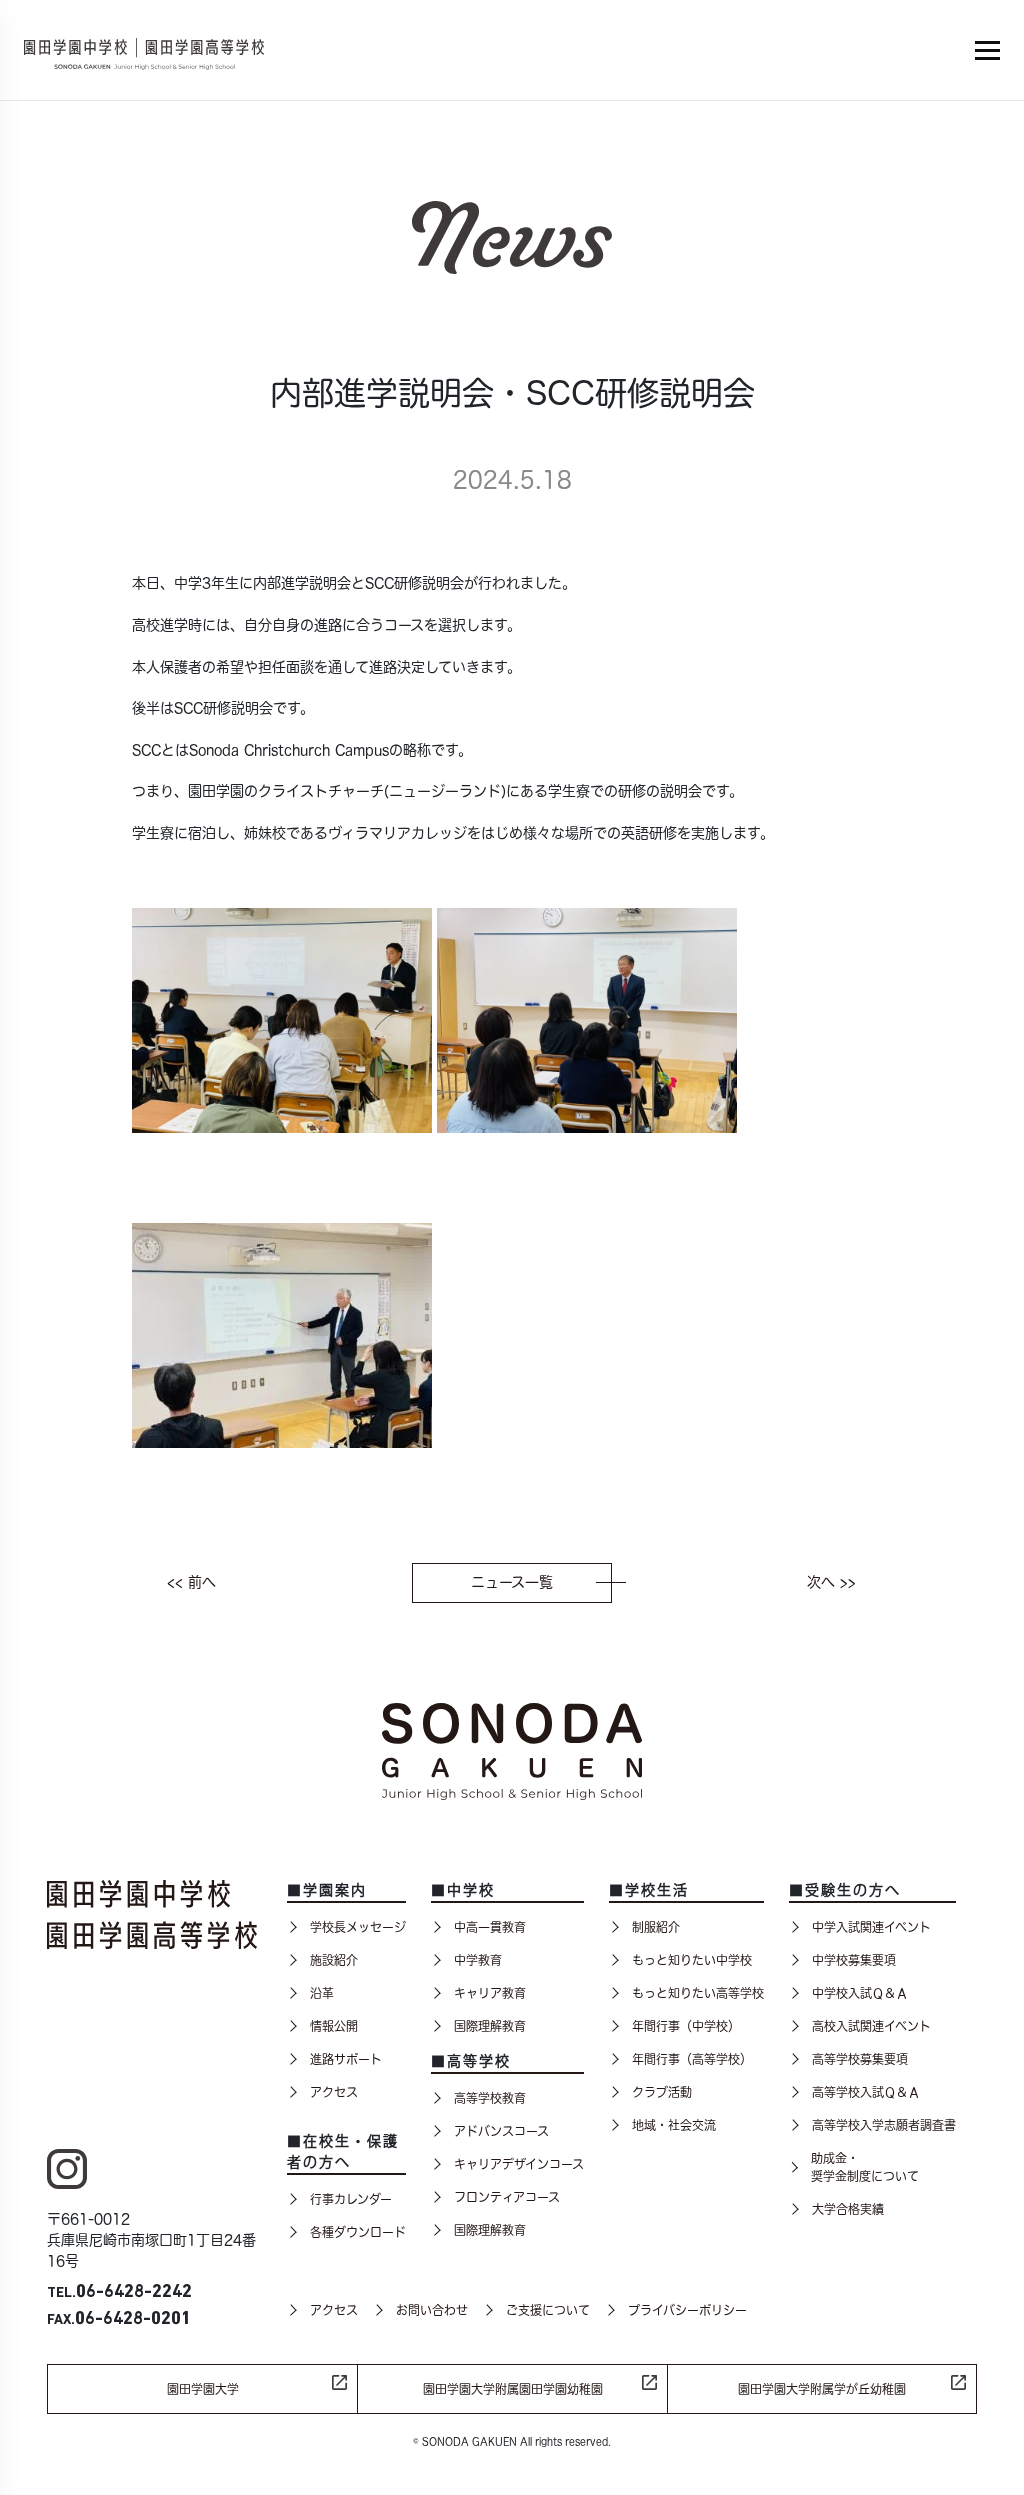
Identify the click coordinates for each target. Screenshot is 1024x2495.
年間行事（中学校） (686, 2026)
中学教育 (478, 1960)
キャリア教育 (490, 1993)
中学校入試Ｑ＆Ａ (860, 1993)
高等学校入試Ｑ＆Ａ (866, 2092)
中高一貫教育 (490, 1927)
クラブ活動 (662, 2092)
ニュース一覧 (512, 1582)
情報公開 (334, 2026)
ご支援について (548, 2310)
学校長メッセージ (358, 1927)
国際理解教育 (490, 2026)
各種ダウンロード (358, 2232)
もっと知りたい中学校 (692, 1960)
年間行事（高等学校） (692, 2059)
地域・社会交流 (674, 2125)
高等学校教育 (490, 2098)
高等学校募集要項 (860, 2059)
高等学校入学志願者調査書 (884, 2125)
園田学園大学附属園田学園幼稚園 (513, 2389)
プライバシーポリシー (687, 2310)
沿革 (322, 1993)
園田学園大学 (203, 2389)
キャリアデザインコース (519, 2164)
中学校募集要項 (854, 1960)
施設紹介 (334, 1960)
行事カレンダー (351, 2199)
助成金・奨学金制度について (865, 2167)
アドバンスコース (501, 2131)
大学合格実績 (848, 2209)
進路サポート (346, 2059)
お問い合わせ (432, 2310)
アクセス (334, 2092)
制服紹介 (656, 1927)
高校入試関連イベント (871, 2026)
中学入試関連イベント (871, 1927)
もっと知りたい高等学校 (698, 1993)
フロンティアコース (507, 2197)
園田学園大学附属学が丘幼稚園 (822, 2389)
